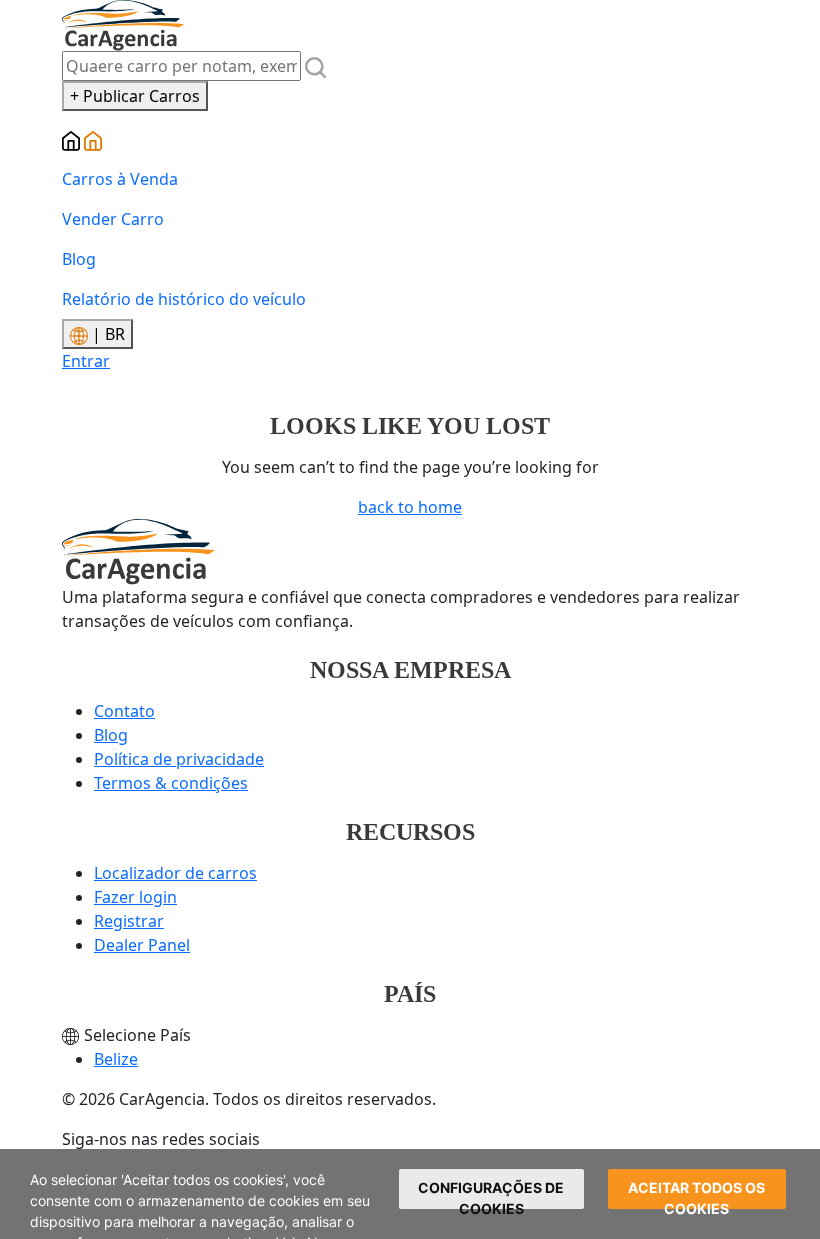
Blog (79, 259)
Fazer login (135, 897)
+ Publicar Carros (135, 96)
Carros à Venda (120, 179)
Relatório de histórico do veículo (184, 299)
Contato (124, 711)
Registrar (129, 921)
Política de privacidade (179, 759)
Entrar (86, 361)
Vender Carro (113, 219)
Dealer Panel (142, 945)
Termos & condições (171, 783)
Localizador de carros (175, 873)
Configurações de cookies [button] (491, 1194)
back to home (410, 507)
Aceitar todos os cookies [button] (696, 1194)
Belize (116, 1059)
